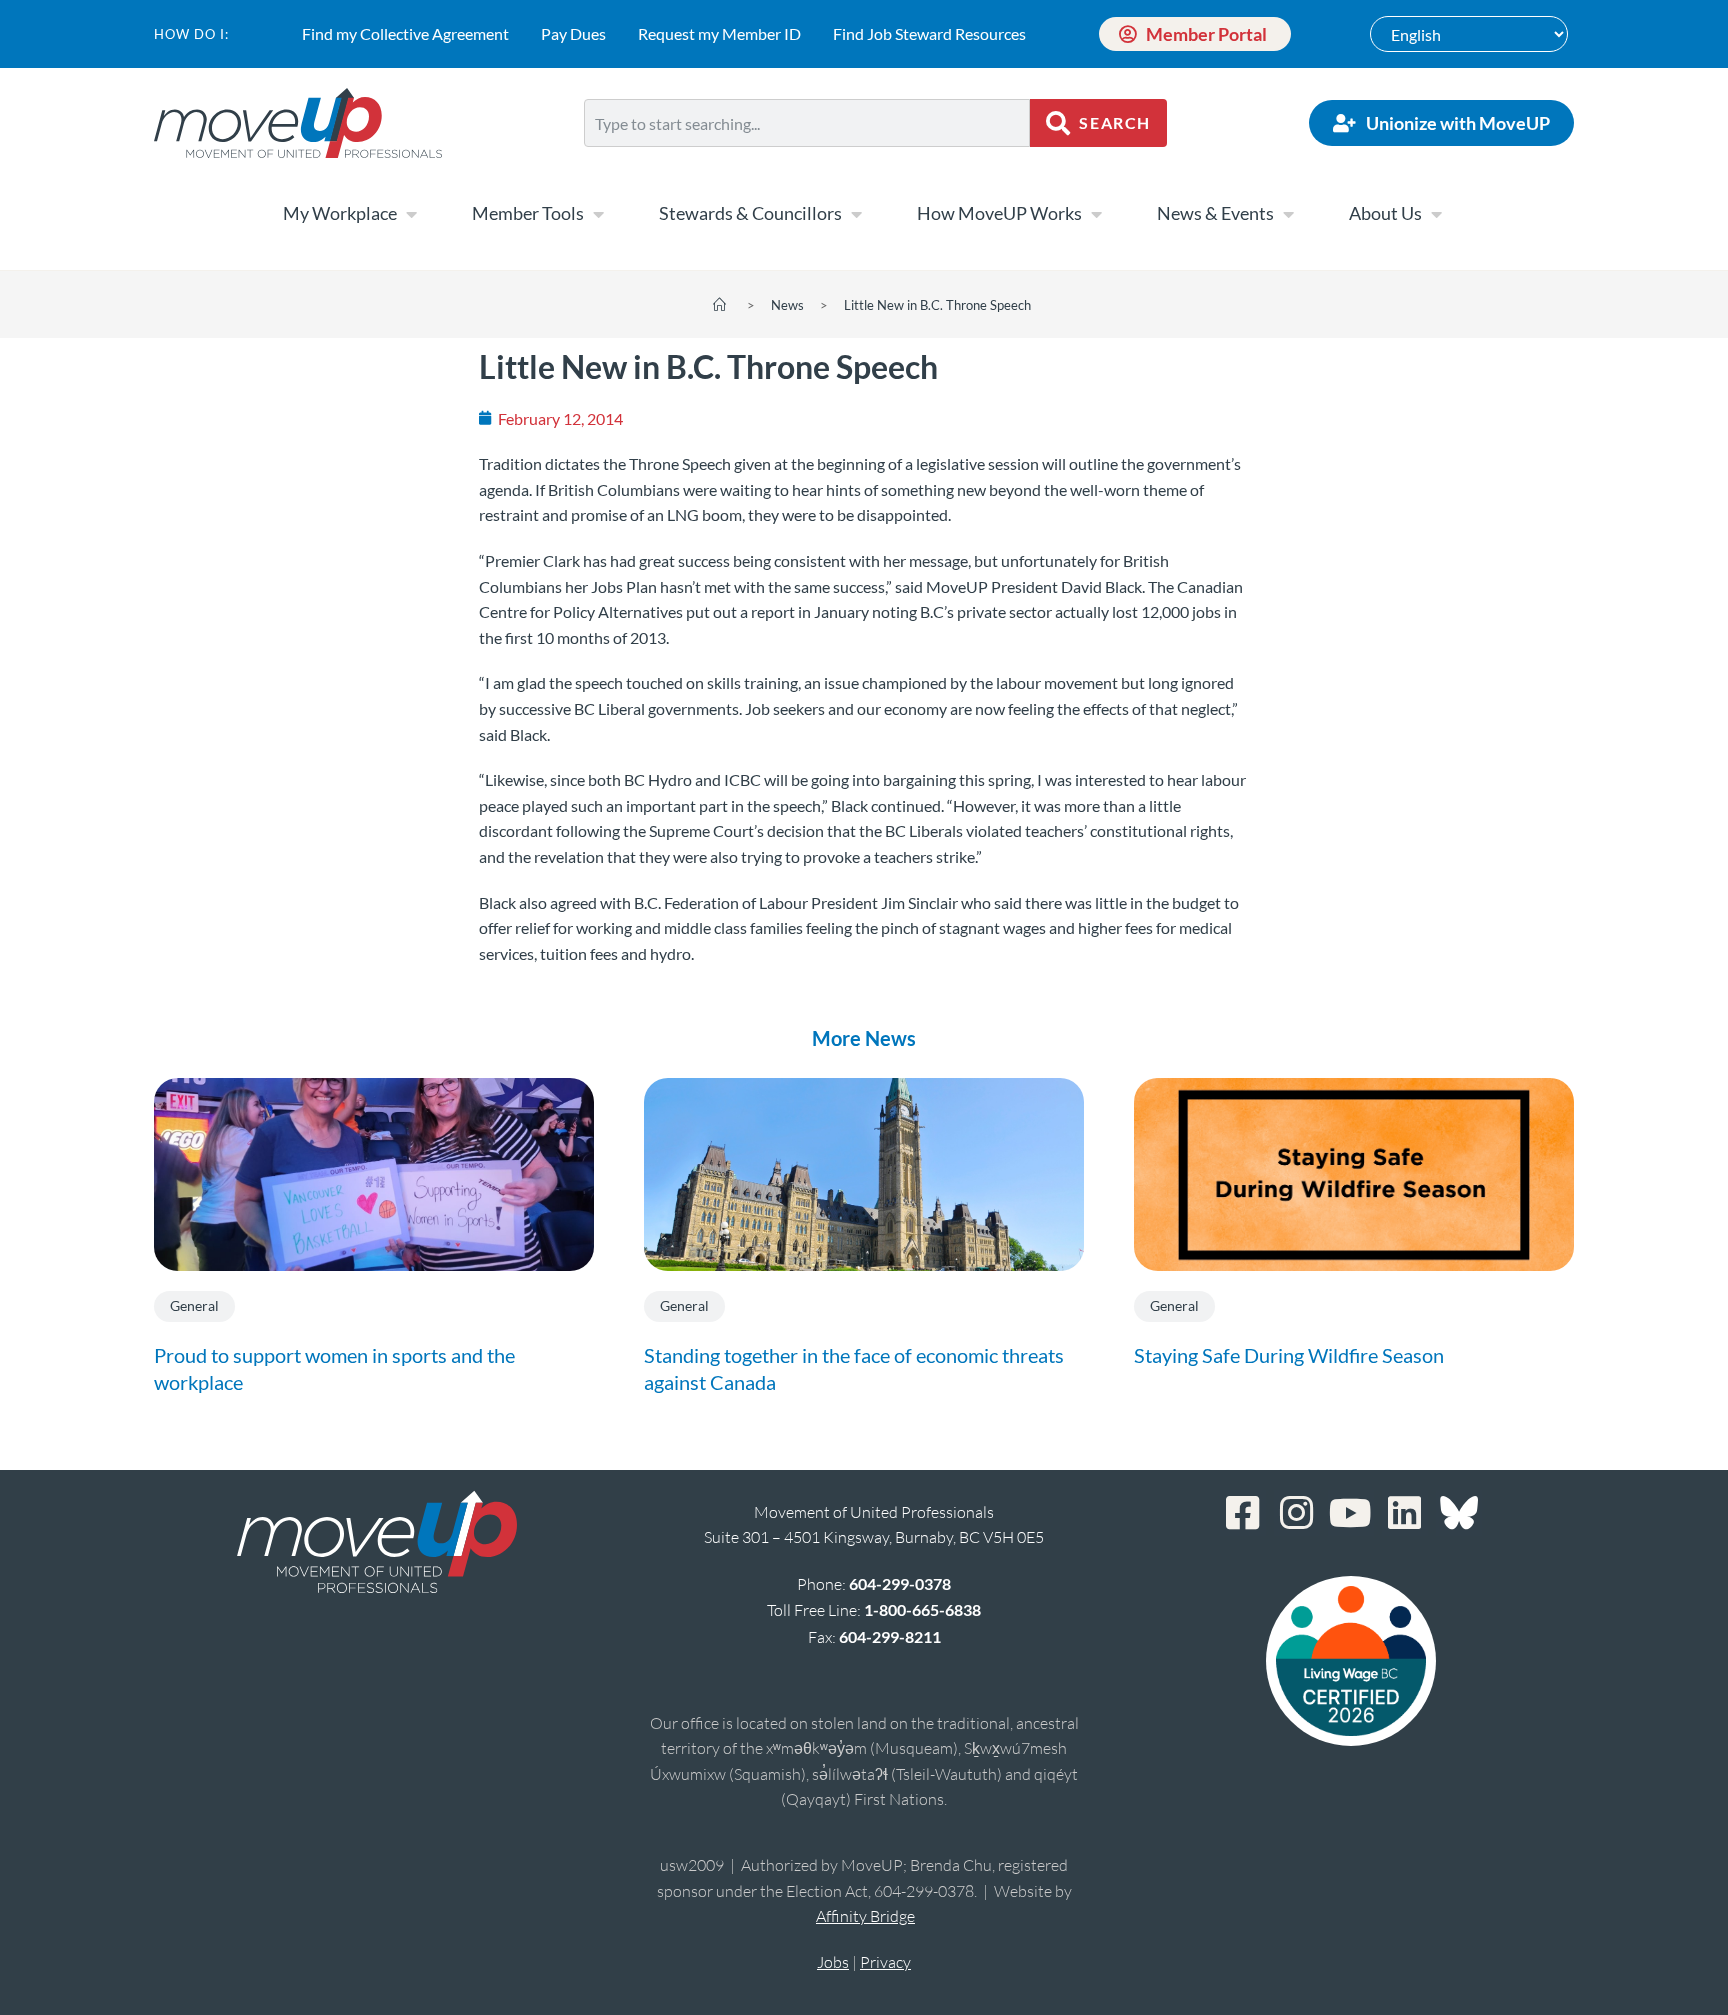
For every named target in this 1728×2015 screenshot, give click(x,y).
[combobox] (807, 123)
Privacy (885, 1962)
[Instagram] (1297, 1513)
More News (864, 1038)
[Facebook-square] (1243, 1513)
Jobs (833, 1962)
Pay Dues (573, 33)
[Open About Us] (1436, 214)
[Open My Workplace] (411, 214)
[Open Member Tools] (598, 214)
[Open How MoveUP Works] (1096, 214)
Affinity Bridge (865, 1916)
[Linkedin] (1405, 1513)
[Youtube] (1351, 1513)
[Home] (719, 305)
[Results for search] (807, 158)
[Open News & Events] (1288, 214)
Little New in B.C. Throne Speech (937, 305)
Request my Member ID (719, 33)
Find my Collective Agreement (405, 33)
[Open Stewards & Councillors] (856, 214)
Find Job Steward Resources (929, 33)
